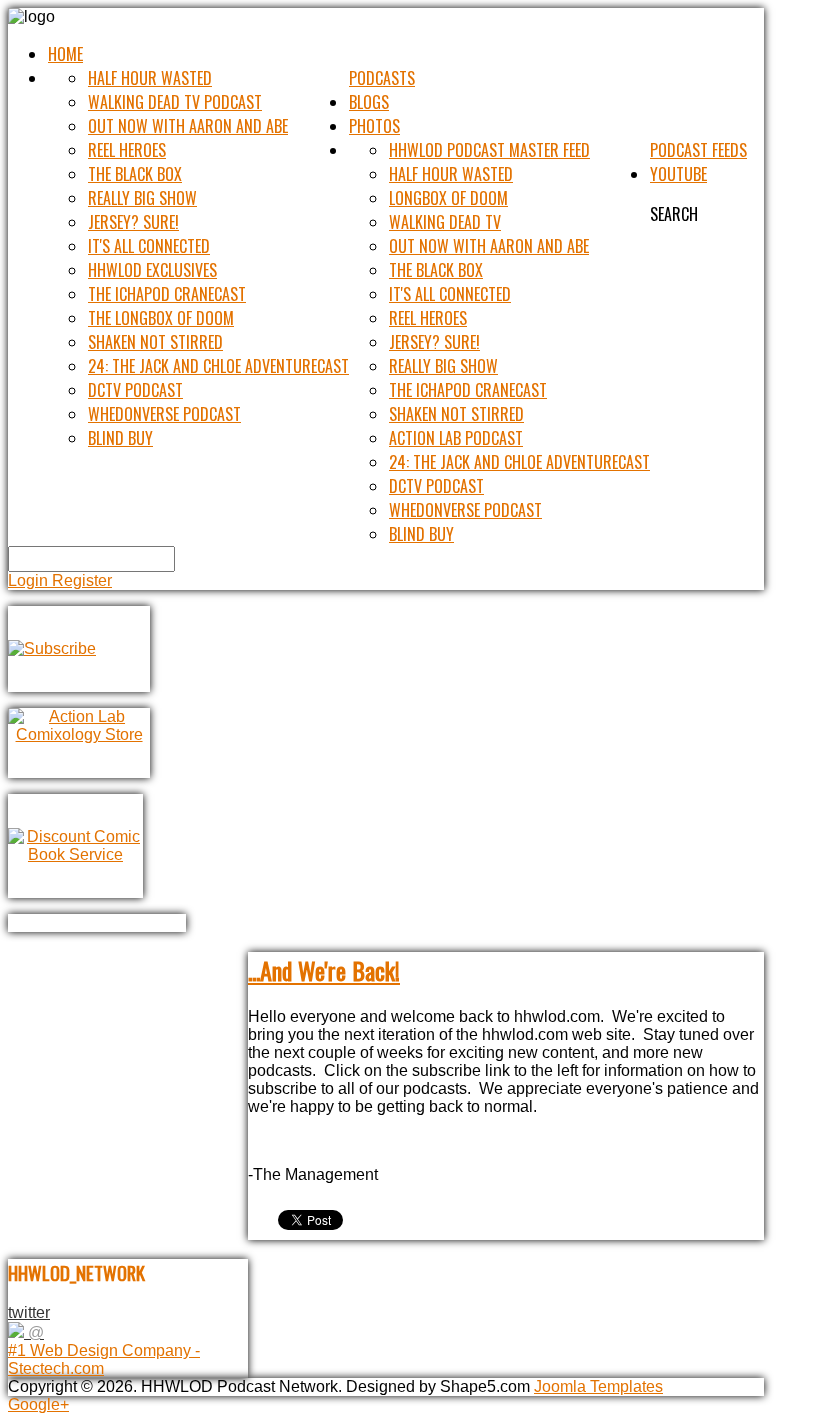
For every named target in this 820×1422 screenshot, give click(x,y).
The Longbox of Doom (161, 318)
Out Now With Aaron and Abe (188, 126)
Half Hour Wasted (150, 78)
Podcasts (382, 78)
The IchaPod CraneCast (167, 294)
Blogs (369, 102)
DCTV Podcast (135, 390)
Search (674, 214)
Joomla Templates (598, 1386)
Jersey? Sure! (133, 222)
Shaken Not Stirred (155, 342)
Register (82, 580)
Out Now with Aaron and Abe (489, 246)
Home (65, 54)
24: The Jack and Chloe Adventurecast (218, 366)
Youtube (678, 174)
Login (30, 580)
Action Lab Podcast (456, 438)
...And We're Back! (324, 970)
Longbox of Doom (448, 198)
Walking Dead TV (445, 222)
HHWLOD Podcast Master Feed (489, 150)
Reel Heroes (127, 150)
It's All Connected (149, 246)
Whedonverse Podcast (164, 414)
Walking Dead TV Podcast (175, 102)
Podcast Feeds (698, 150)
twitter (29, 1312)
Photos (374, 126)
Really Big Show (142, 198)
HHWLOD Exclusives (152, 270)
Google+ (38, 1404)
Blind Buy (120, 438)
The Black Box (135, 174)
